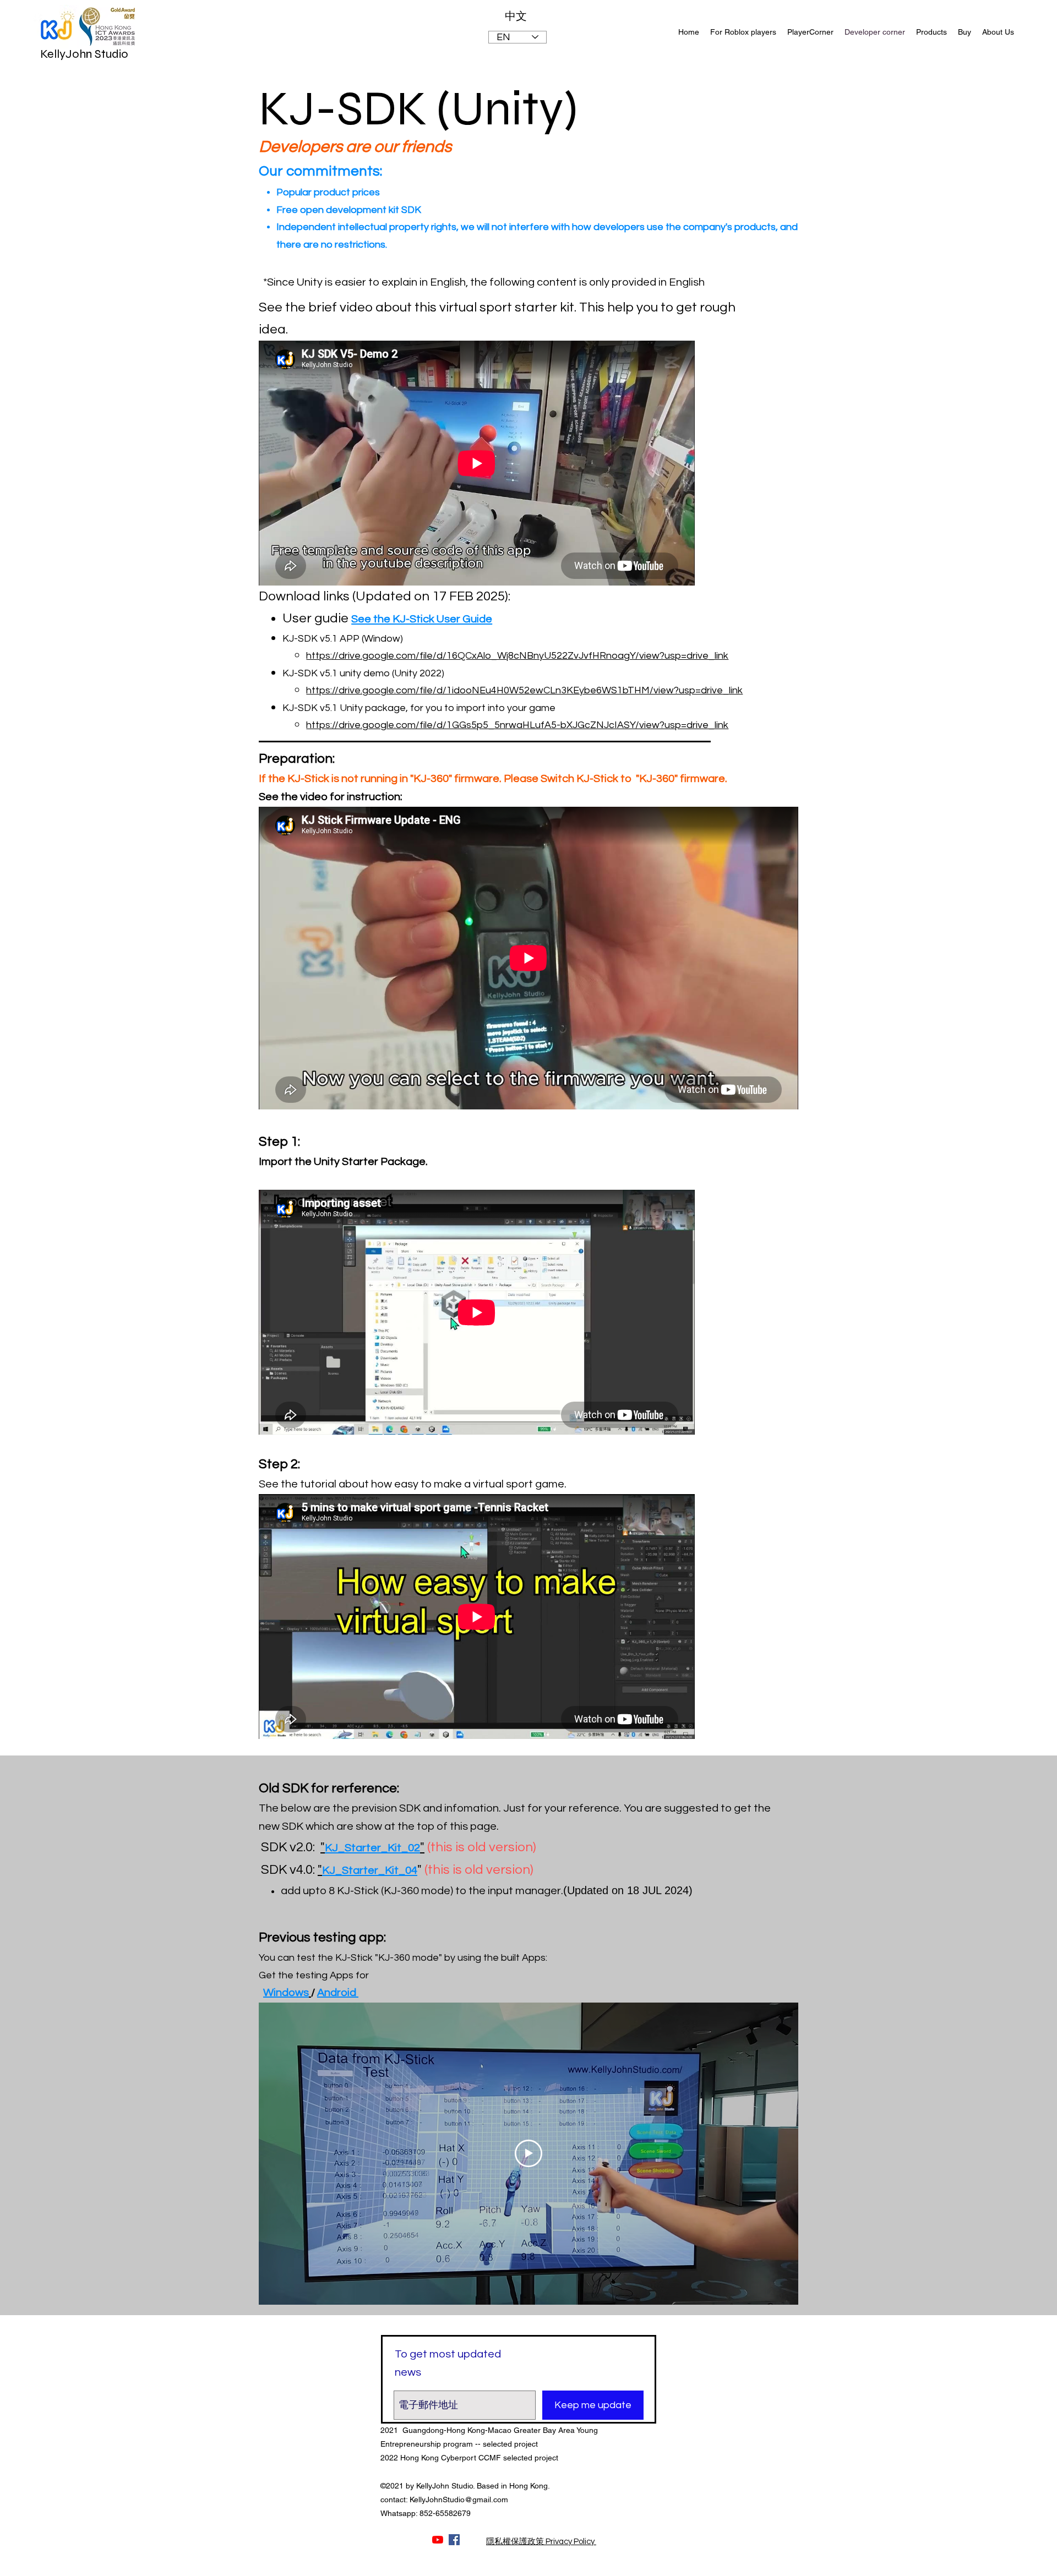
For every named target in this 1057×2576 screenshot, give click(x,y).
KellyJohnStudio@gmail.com (459, 2500)
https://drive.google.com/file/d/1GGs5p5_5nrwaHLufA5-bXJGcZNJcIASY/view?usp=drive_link (517, 725)
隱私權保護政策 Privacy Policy (541, 2542)
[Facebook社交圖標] (454, 2540)
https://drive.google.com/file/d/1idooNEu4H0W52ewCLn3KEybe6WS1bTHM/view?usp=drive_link (524, 690)
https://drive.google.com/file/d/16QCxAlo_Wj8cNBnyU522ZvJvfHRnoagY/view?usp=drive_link (517, 656)
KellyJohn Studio (84, 54)
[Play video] (528, 2153)
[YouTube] (438, 2540)
